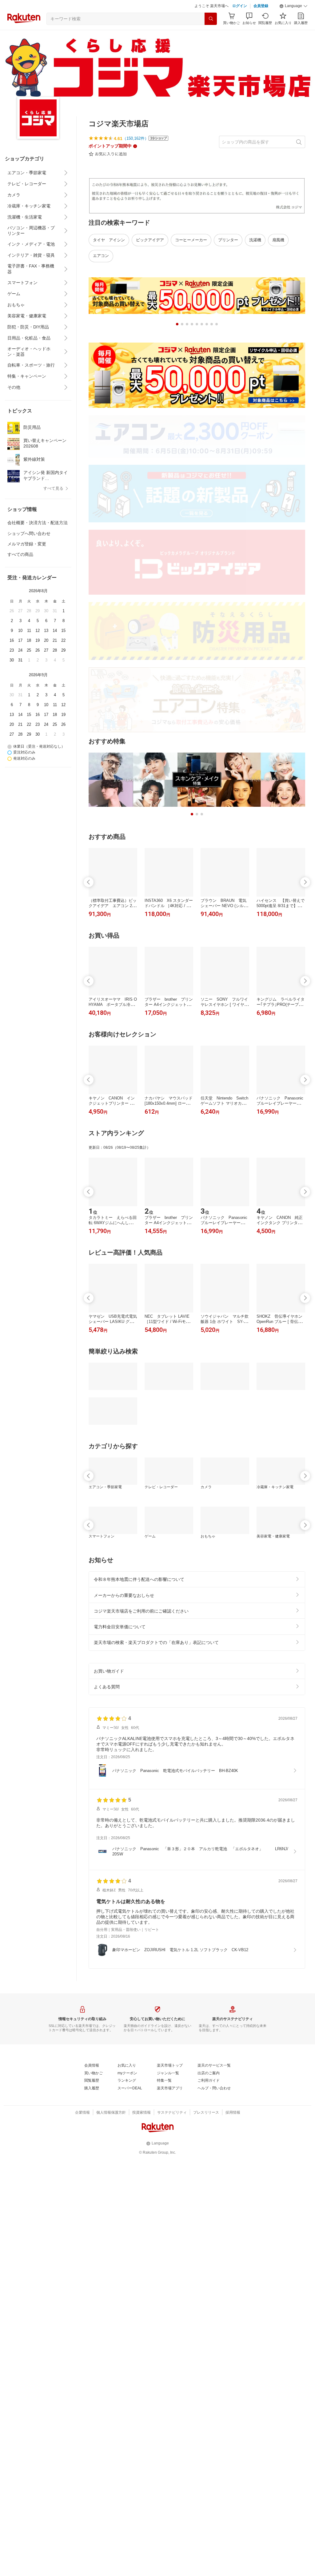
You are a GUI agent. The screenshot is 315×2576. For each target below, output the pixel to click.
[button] (293, 6)
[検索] (211, 19)
